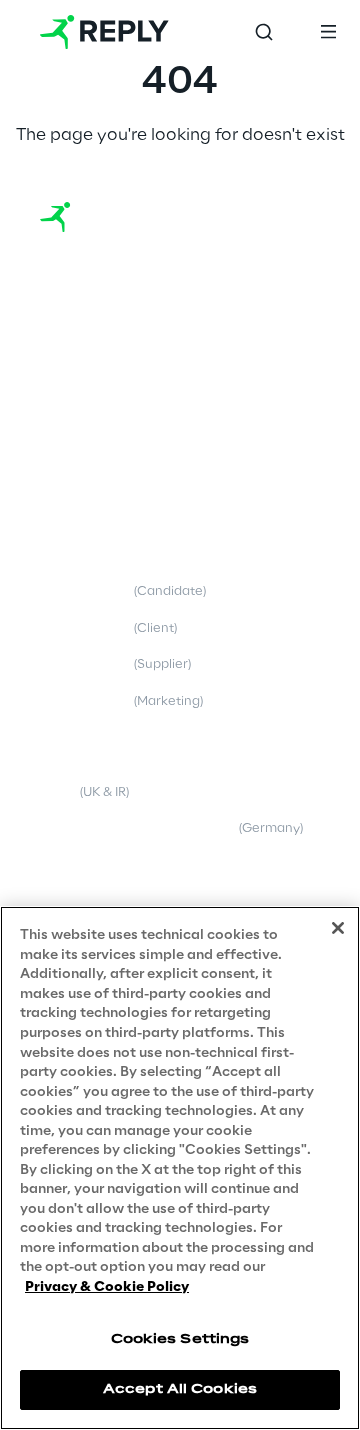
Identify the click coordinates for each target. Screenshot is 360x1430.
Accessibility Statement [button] (113, 902)
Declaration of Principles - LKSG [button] (171, 828)
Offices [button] (63, 376)
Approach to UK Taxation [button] (117, 865)
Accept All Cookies (180, 1389)
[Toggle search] (264, 32)
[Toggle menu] (328, 32)
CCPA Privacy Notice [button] (105, 738)
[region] (180, 1168)
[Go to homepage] (104, 32)
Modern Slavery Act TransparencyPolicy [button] (145, 784)
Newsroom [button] (74, 450)
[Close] (338, 928)
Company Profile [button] (92, 339)
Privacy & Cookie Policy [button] (112, 554)
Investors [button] (68, 413)
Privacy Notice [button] (123, 591)
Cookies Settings (180, 1339)
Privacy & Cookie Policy (107, 1287)
